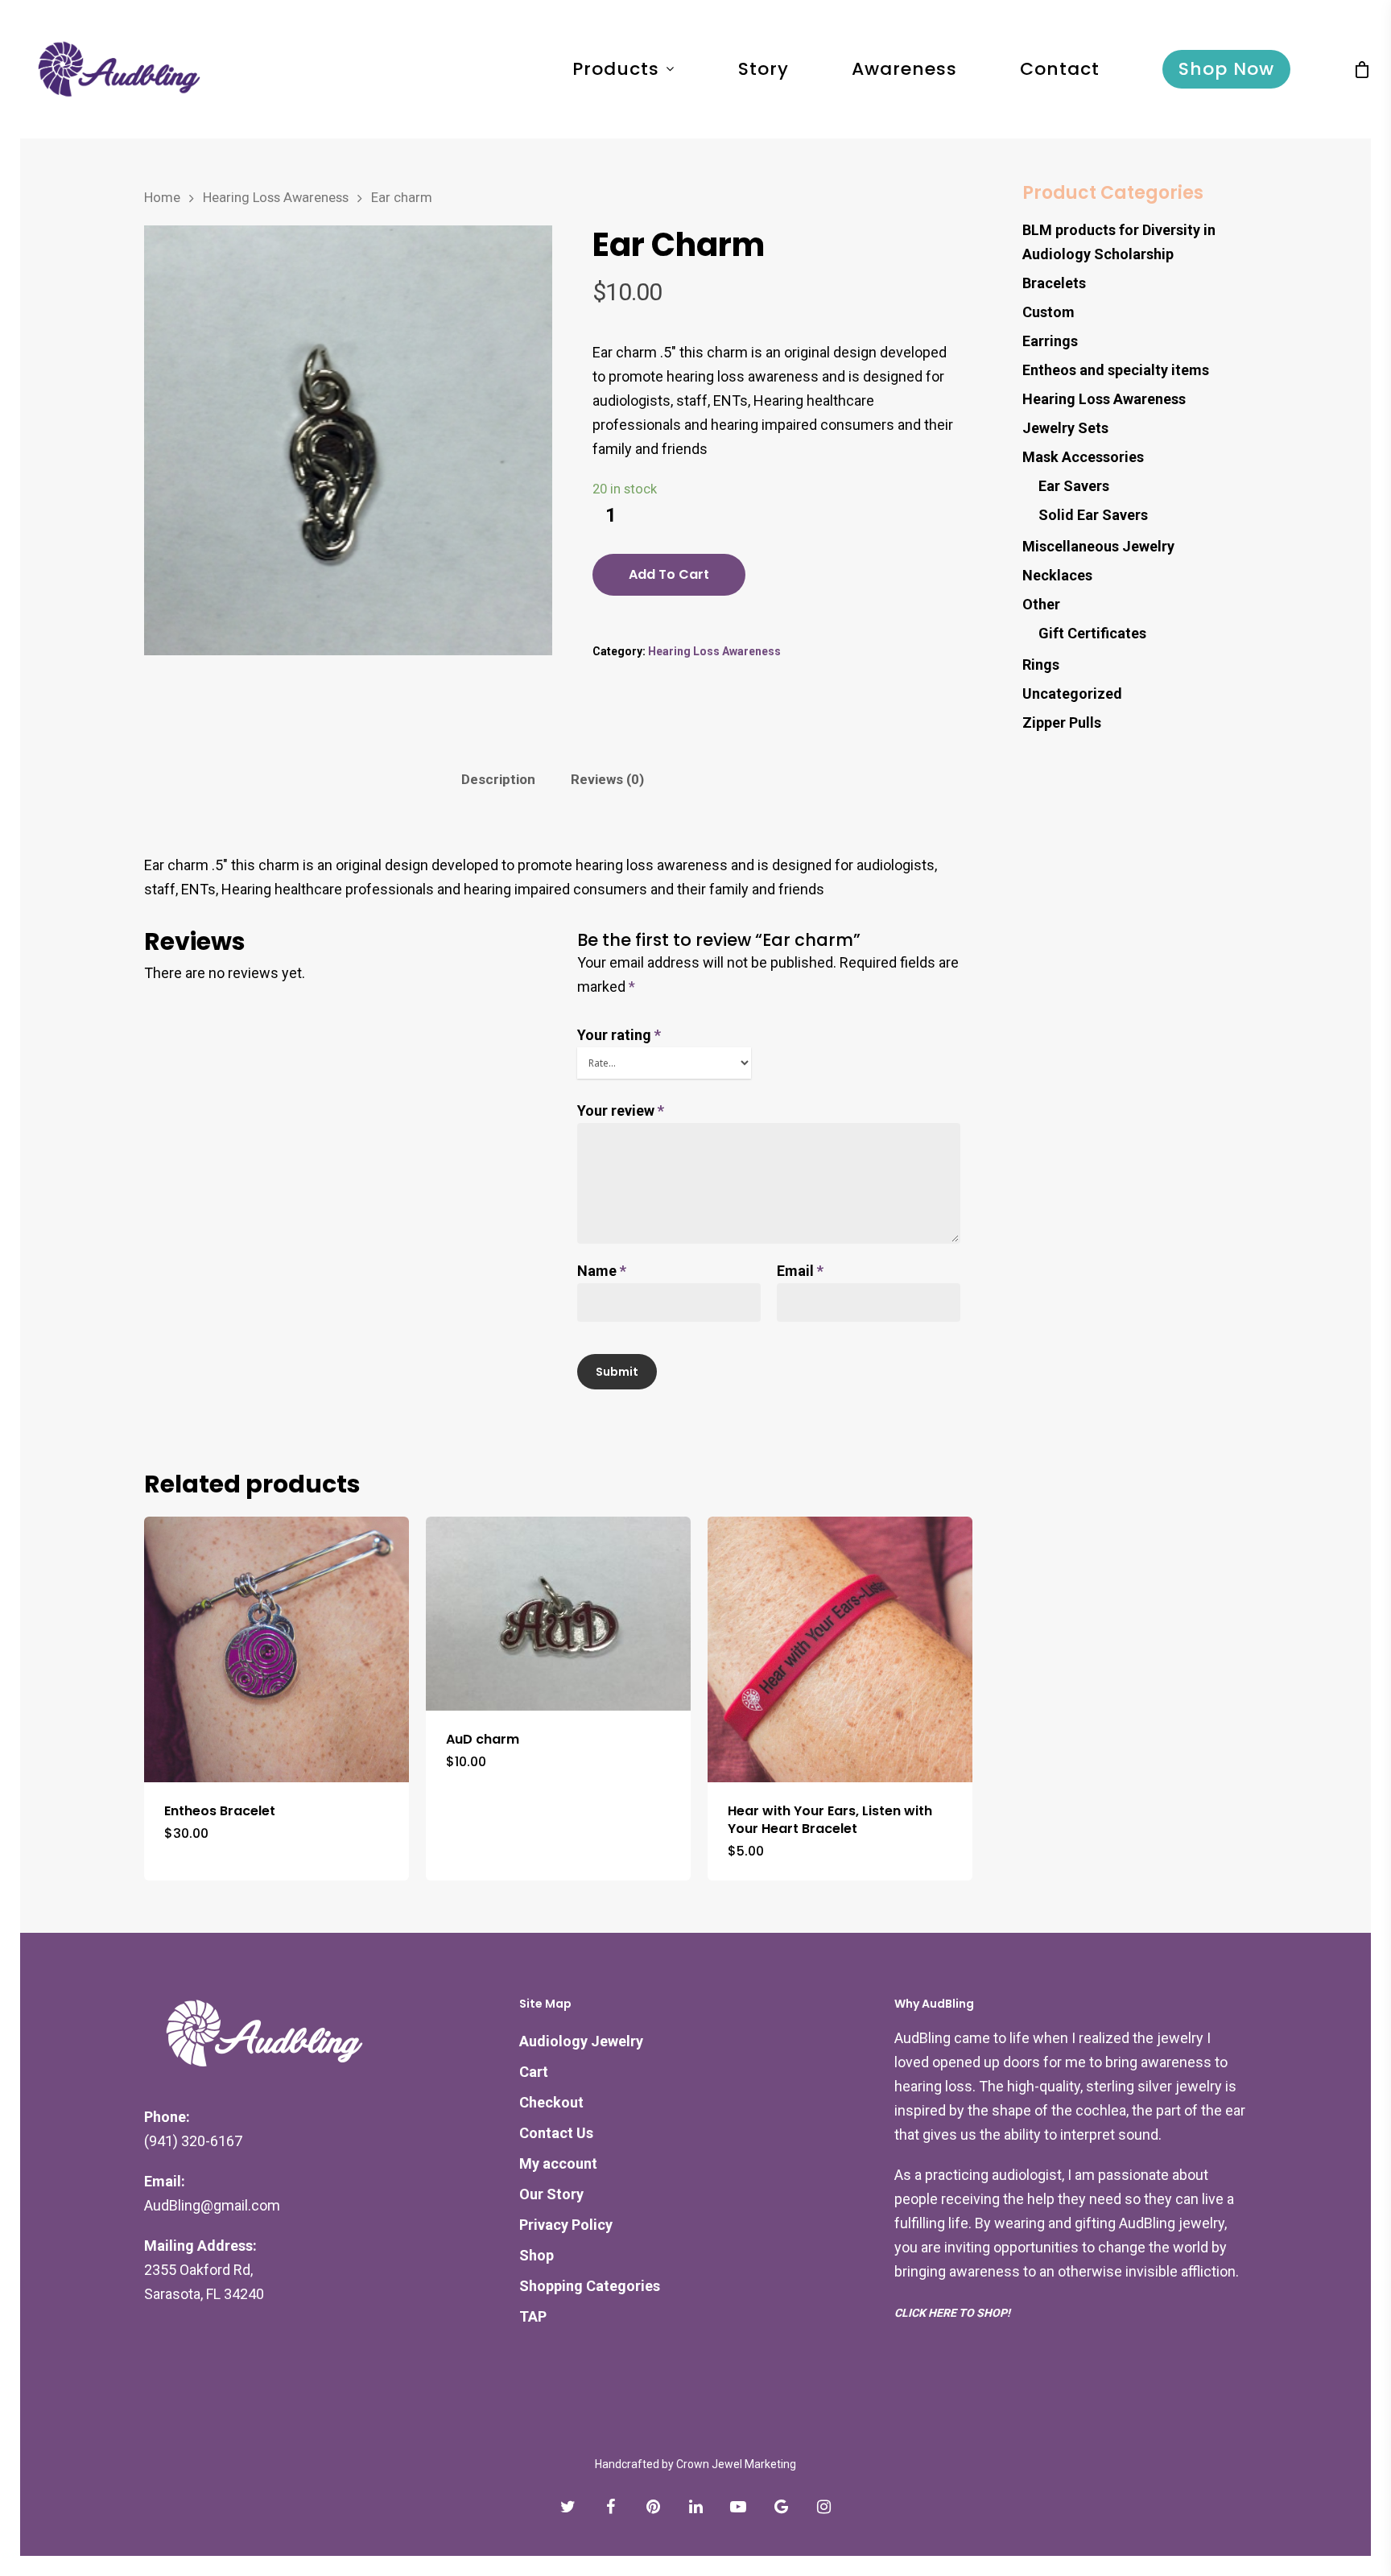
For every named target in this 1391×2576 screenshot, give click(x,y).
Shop (537, 2255)
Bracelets (1054, 283)
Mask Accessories (1083, 457)
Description (498, 779)
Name (602, 1271)
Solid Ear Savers (1093, 515)
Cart (534, 2072)
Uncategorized (1072, 694)
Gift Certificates (1092, 633)
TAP (533, 2316)
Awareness (904, 69)
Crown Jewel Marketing (736, 2464)
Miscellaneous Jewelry (1098, 546)
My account (558, 2163)
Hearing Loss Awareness (276, 198)
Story (764, 69)
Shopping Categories (590, 2286)
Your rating (619, 1035)
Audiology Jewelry (581, 2041)
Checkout (551, 2102)
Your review (621, 1110)
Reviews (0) (607, 779)
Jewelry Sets (1065, 428)
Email (800, 1271)
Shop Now (1226, 69)
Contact (1060, 69)
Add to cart (669, 574)
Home (162, 198)
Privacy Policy (566, 2225)
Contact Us (556, 2133)
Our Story (551, 2194)
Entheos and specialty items (1116, 370)
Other (1041, 604)
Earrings (1050, 341)
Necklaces (1057, 575)
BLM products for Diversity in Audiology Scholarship (1119, 242)
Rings (1041, 665)
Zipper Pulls (1062, 722)
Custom (1048, 312)
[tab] (498, 780)
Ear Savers (1074, 486)
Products (616, 69)
